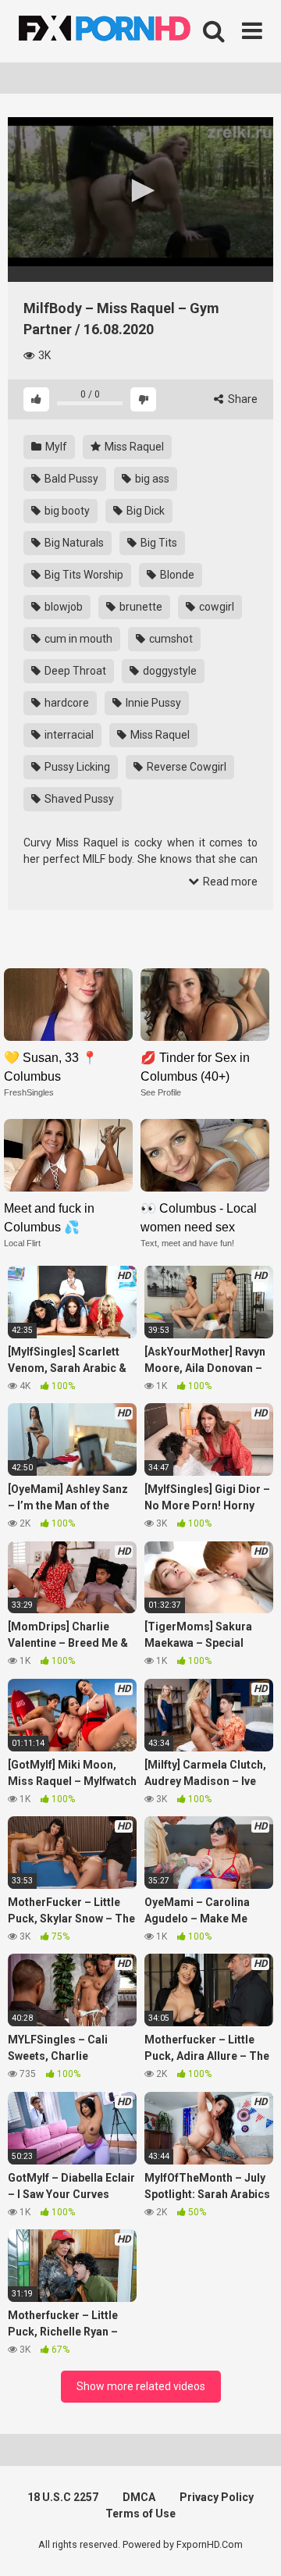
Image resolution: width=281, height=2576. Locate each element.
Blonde (176, 575)
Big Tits (158, 543)
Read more (229, 882)
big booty (66, 511)
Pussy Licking (76, 767)
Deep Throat (74, 671)
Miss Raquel (133, 447)
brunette (140, 607)
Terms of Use (140, 2514)
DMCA (139, 2497)
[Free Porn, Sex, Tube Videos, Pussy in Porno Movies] (125, 31)
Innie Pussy (152, 703)
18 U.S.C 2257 (63, 2497)
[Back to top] (252, 2544)
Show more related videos (141, 2386)
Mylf (55, 447)
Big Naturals (73, 543)
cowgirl (215, 607)
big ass (151, 479)
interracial (68, 735)
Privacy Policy (217, 2497)
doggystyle (169, 671)
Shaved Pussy (78, 799)
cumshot (170, 639)
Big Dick (144, 511)
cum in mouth (77, 639)
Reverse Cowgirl (185, 767)
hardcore (66, 703)
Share (242, 399)
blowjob (62, 607)
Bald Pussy (70, 479)
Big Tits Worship (83, 575)
